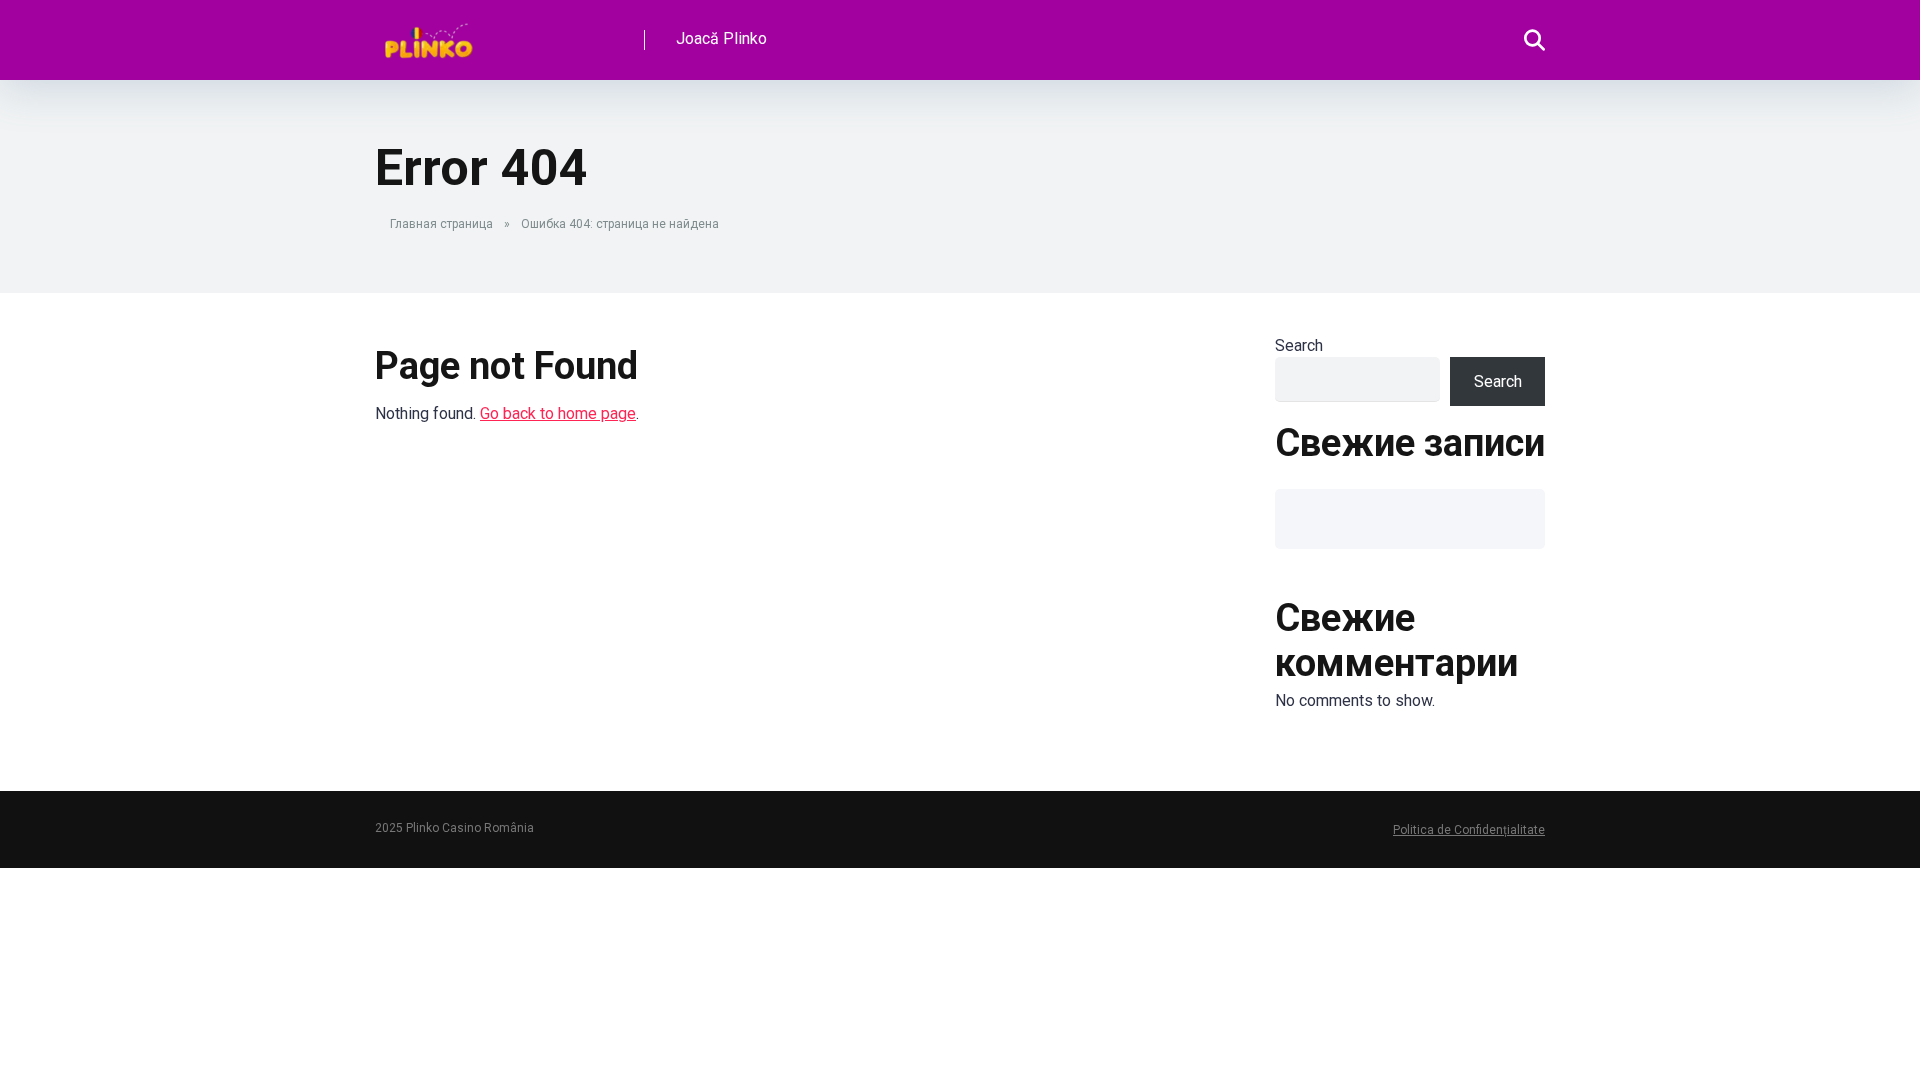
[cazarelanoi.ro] (429, 32)
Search (1299, 345)
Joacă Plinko (721, 38)
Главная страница (441, 224)
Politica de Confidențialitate (1469, 830)
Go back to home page (558, 413)
